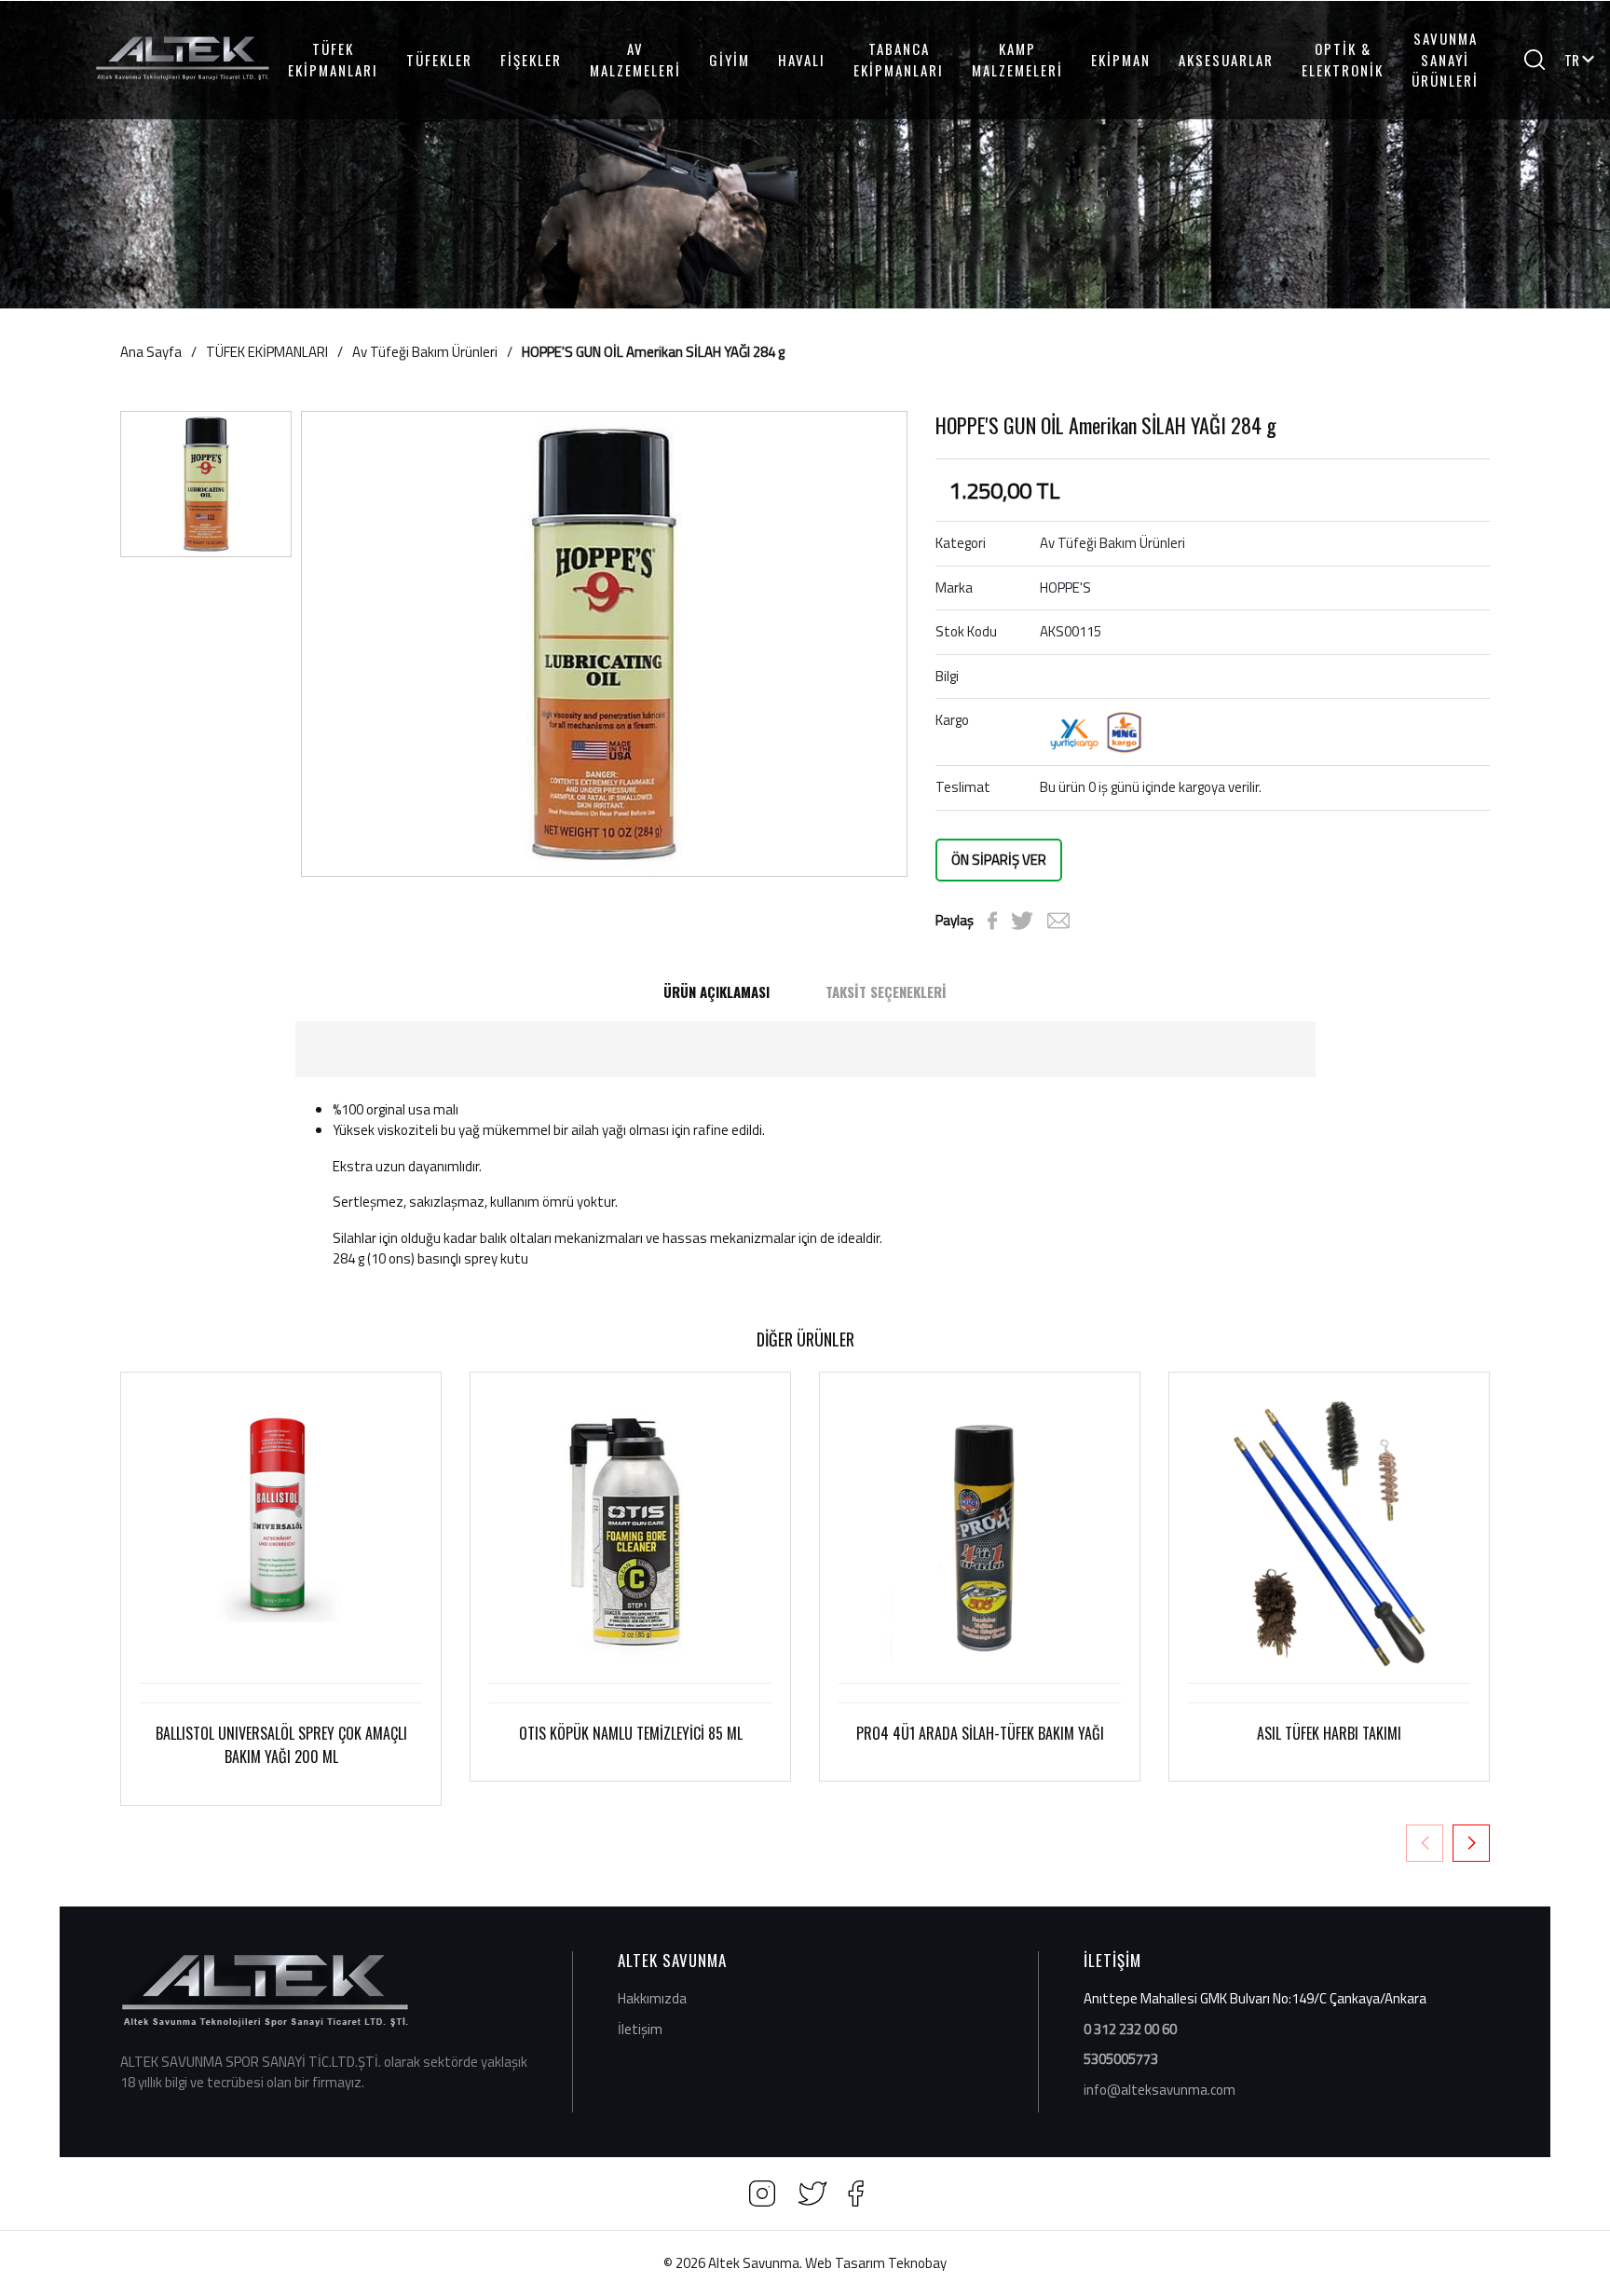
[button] (1471, 1843)
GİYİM (730, 60)
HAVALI (802, 60)
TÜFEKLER (439, 60)
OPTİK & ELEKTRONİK (1343, 59)
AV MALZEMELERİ (635, 59)
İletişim (640, 2029)
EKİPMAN (1121, 60)
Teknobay (917, 2263)
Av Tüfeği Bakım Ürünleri (425, 352)
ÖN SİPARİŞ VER (999, 860)
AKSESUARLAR (1226, 60)
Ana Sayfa (151, 352)
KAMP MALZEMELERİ (1017, 59)
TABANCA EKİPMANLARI (899, 59)
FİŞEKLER (531, 60)
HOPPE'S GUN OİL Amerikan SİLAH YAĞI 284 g (653, 352)
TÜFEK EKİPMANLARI (333, 59)
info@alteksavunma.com (1160, 2090)
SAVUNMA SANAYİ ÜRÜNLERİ (1445, 59)
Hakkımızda (652, 1998)
